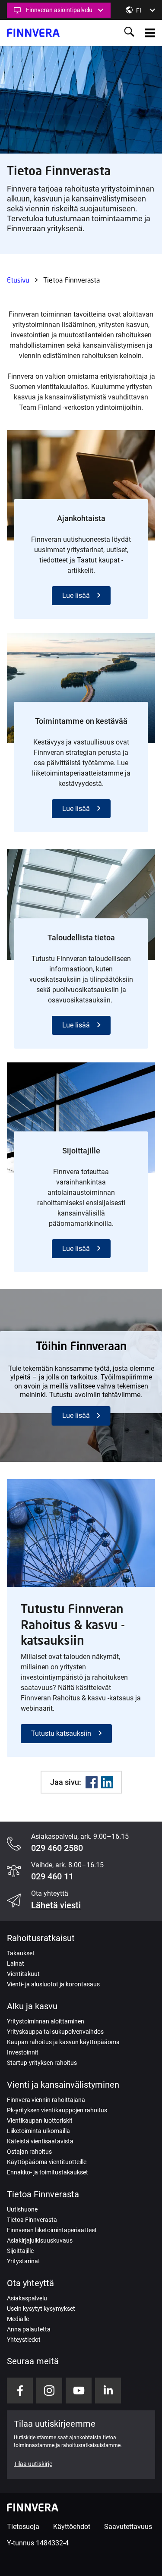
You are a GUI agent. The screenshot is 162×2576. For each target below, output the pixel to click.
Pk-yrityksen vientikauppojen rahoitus (57, 2110)
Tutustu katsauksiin (61, 1733)
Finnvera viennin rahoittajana (46, 2100)
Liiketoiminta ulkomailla (38, 2131)
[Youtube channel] (79, 2391)
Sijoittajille (20, 2251)
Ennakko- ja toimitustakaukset (48, 2172)
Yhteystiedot (24, 2340)
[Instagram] (49, 2391)
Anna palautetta (29, 2329)
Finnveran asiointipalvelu (59, 10)
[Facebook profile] (20, 2391)
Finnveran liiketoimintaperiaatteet (52, 2230)
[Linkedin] (107, 1782)
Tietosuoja (23, 2527)
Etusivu (18, 280)
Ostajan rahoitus (29, 2152)
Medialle (18, 2319)
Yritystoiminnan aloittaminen (46, 2021)
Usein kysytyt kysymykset (41, 2309)
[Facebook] (92, 1782)
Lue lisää (76, 595)
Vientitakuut (23, 1974)
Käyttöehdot (72, 2527)
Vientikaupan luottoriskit (40, 2120)
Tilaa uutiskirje (33, 2464)
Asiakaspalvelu (27, 2298)
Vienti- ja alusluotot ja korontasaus (53, 1984)
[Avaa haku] (129, 33)
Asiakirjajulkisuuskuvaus (40, 2240)
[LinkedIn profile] (108, 2391)
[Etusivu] (33, 33)
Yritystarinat (24, 2261)
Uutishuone (22, 2209)
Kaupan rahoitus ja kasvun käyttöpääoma (63, 2042)
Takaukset (21, 1953)
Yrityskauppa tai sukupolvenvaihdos (55, 2032)
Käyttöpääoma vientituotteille (47, 2162)
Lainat (16, 1963)
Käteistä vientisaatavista (40, 2141)
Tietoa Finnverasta (32, 2220)
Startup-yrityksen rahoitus (42, 2063)
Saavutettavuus (128, 2527)
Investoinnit (23, 2052)
